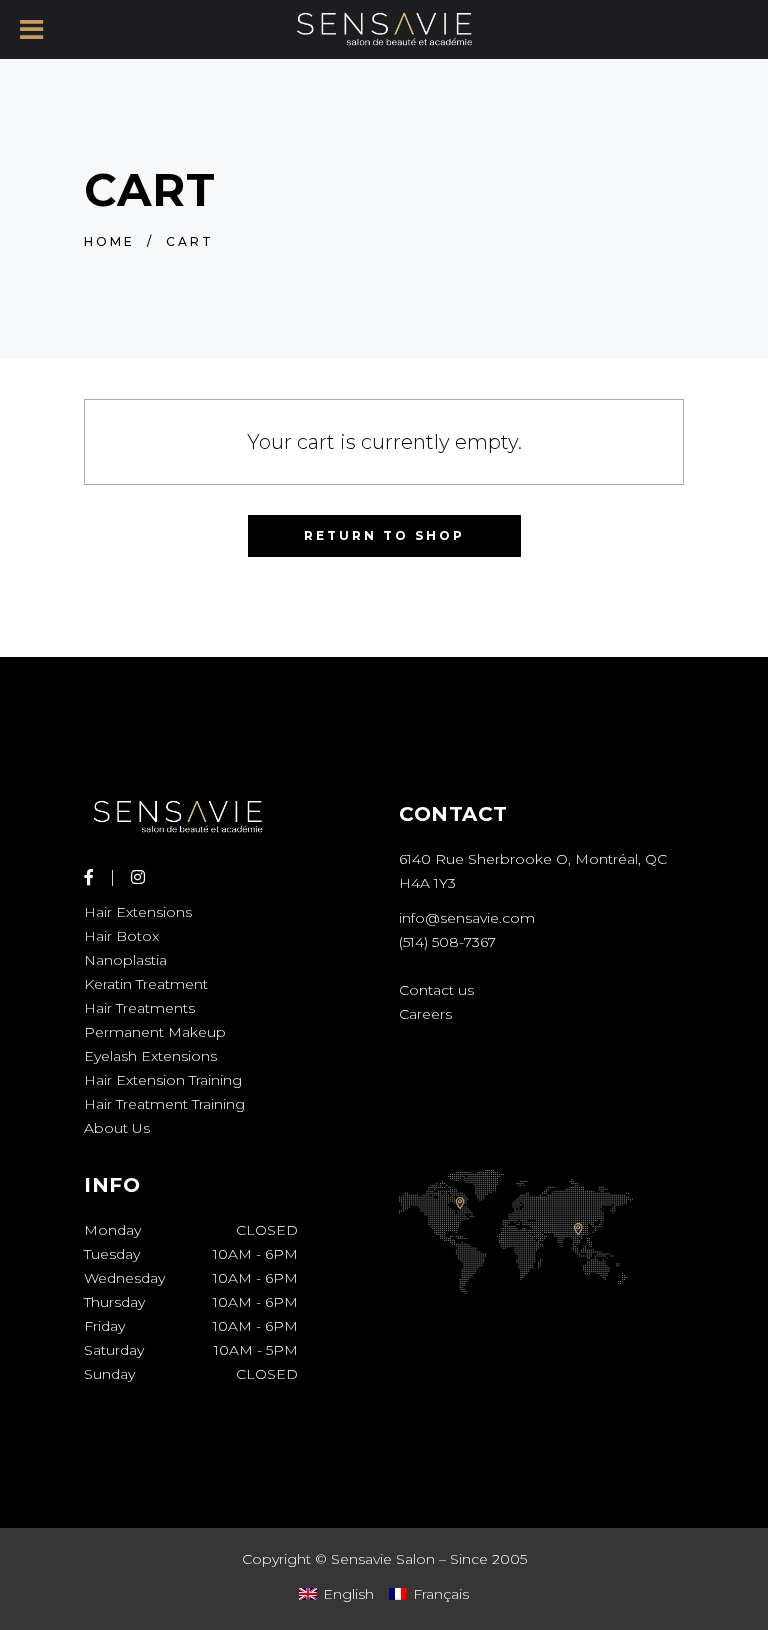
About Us (117, 1128)
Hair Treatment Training (164, 1104)
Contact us (436, 990)
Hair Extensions (138, 912)
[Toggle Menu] (31, 29)
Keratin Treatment (146, 984)
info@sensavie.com (467, 918)
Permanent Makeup (155, 1032)
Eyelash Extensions (150, 1056)
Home (109, 241)
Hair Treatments (139, 1008)
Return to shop (384, 535)
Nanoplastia (125, 960)
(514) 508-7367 (447, 942)
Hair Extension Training (163, 1080)
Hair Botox (121, 936)
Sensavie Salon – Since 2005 (429, 1559)
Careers (425, 1014)
